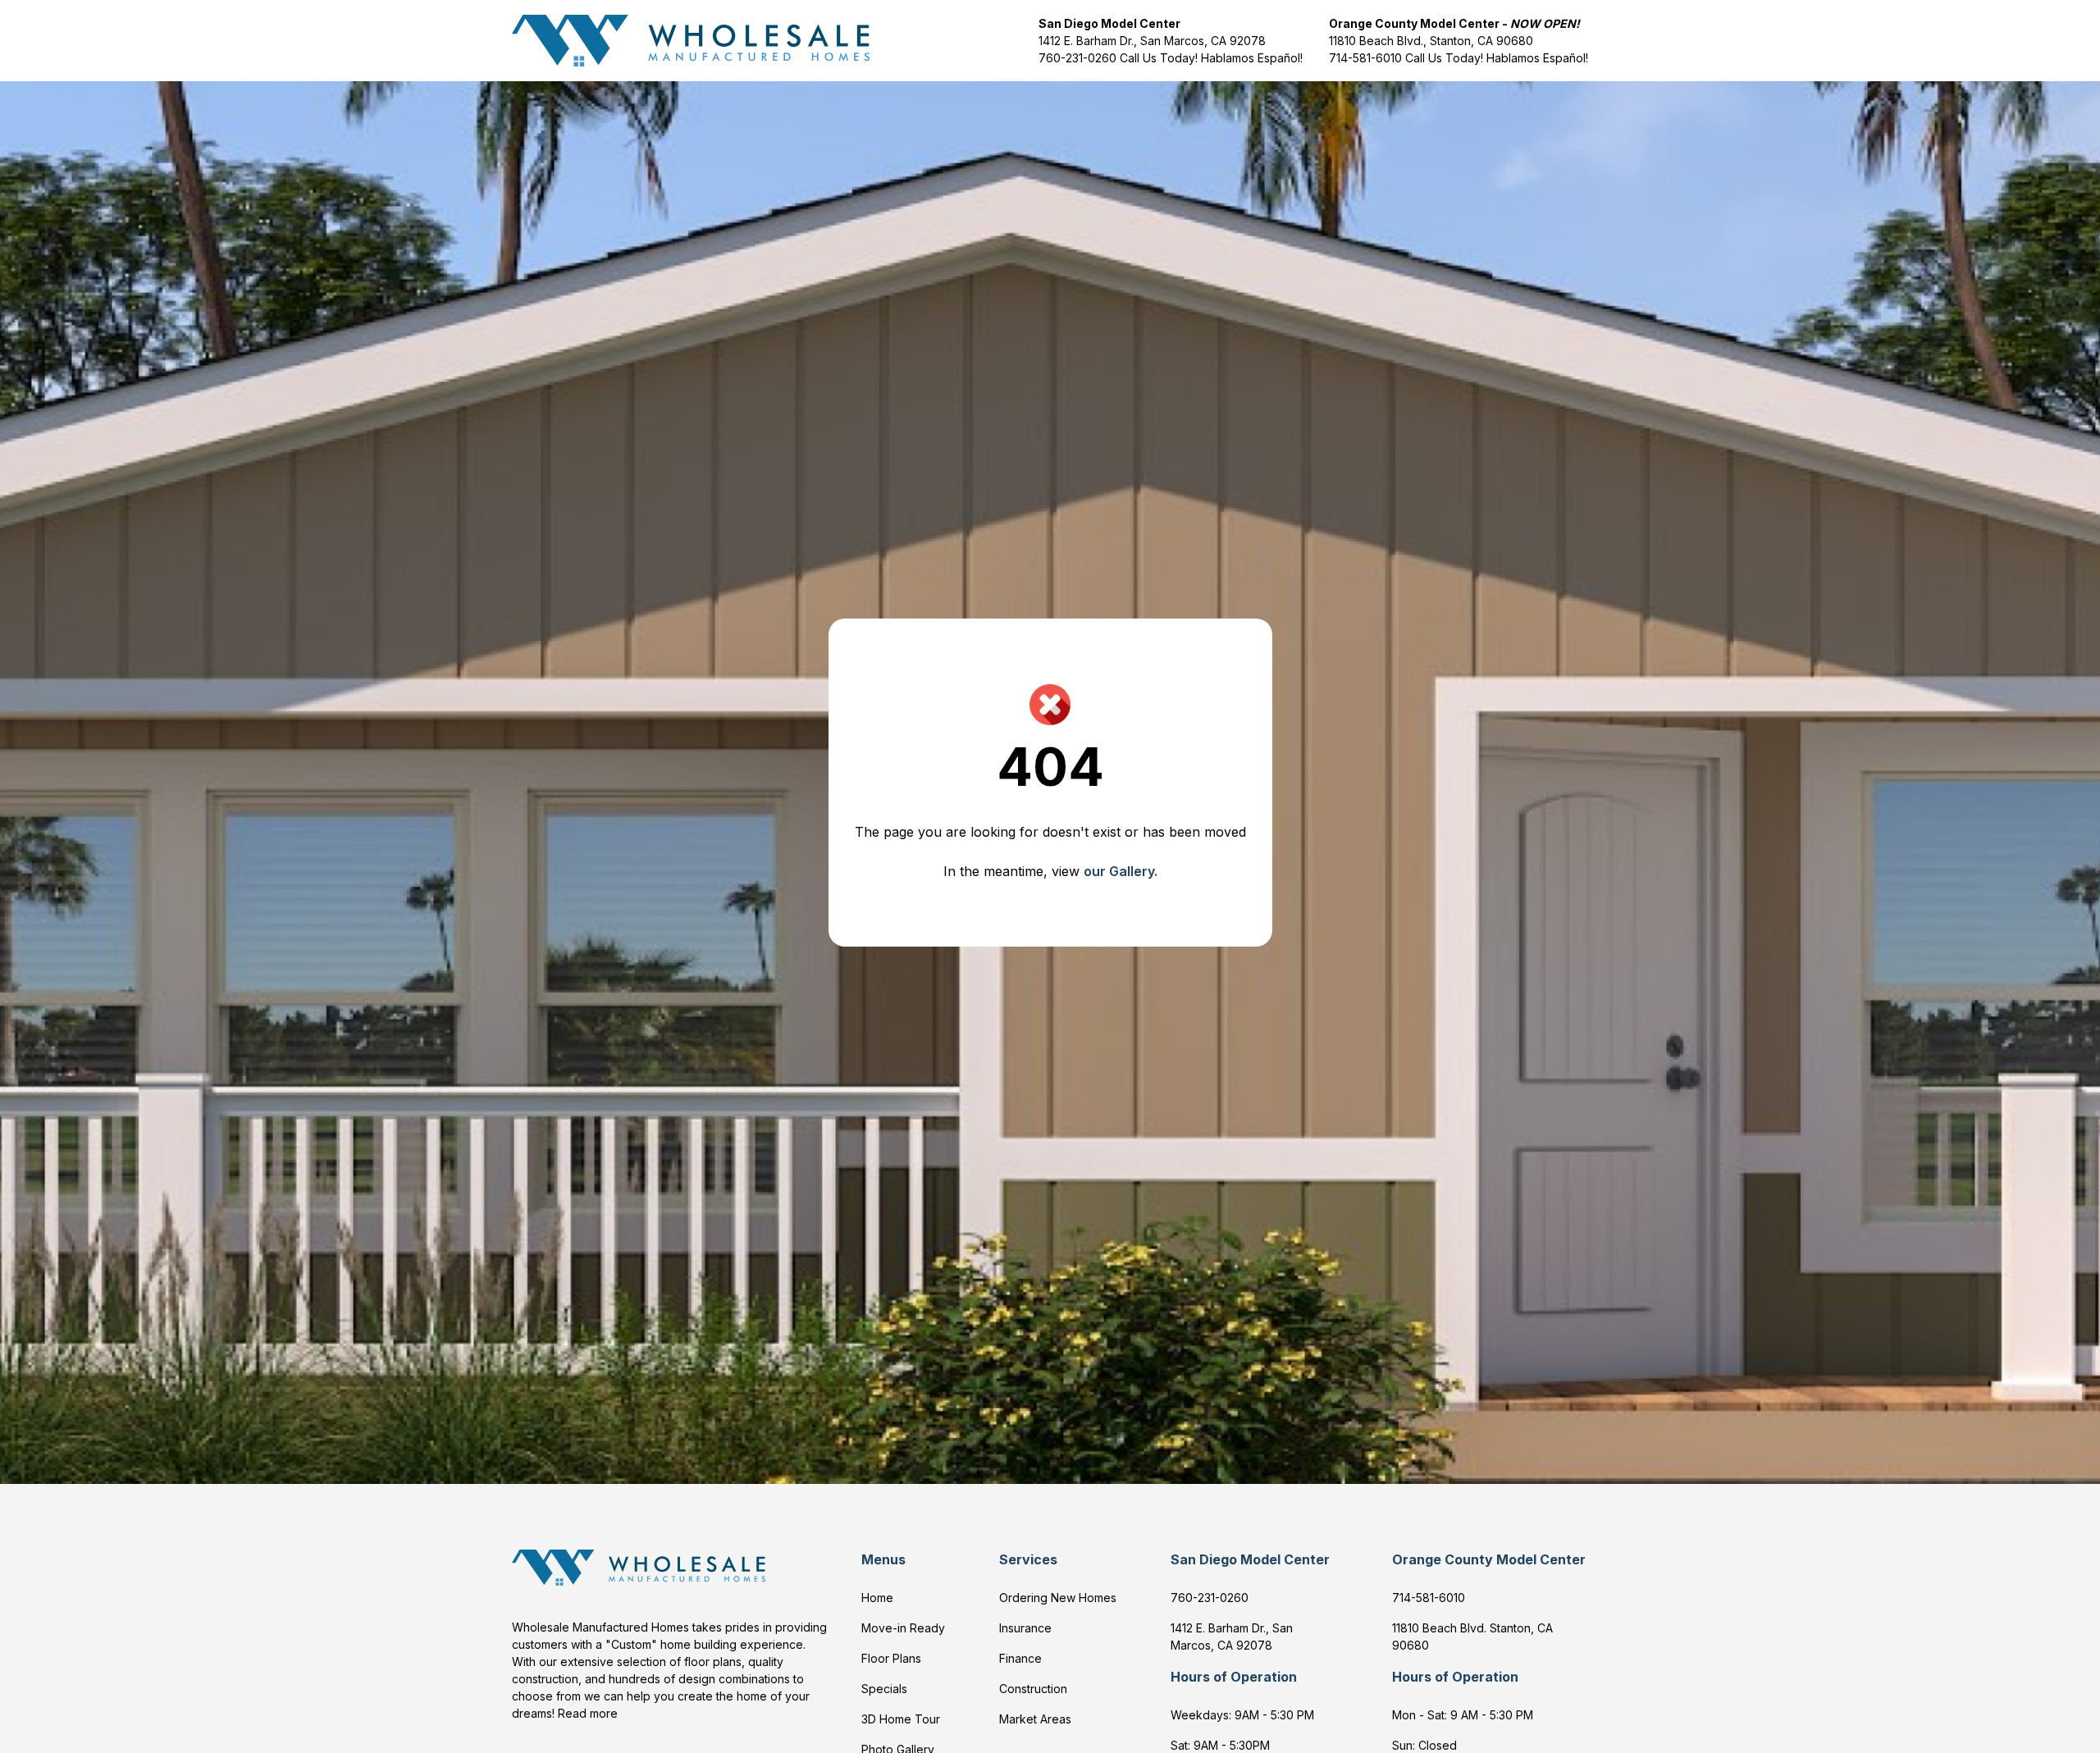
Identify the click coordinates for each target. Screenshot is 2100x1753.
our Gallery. (1121, 871)
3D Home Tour (901, 1719)
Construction (1033, 1689)
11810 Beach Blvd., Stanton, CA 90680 (1431, 41)
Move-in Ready (903, 1628)
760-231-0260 (1079, 58)
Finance (1020, 1658)
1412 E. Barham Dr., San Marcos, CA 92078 (1152, 41)
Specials (884, 1689)
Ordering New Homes (1058, 1598)
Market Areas (1035, 1719)
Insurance (1025, 1628)
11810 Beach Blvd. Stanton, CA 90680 (1472, 1637)
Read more (588, 1713)
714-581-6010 (1365, 58)
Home (877, 1598)
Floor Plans (891, 1658)
